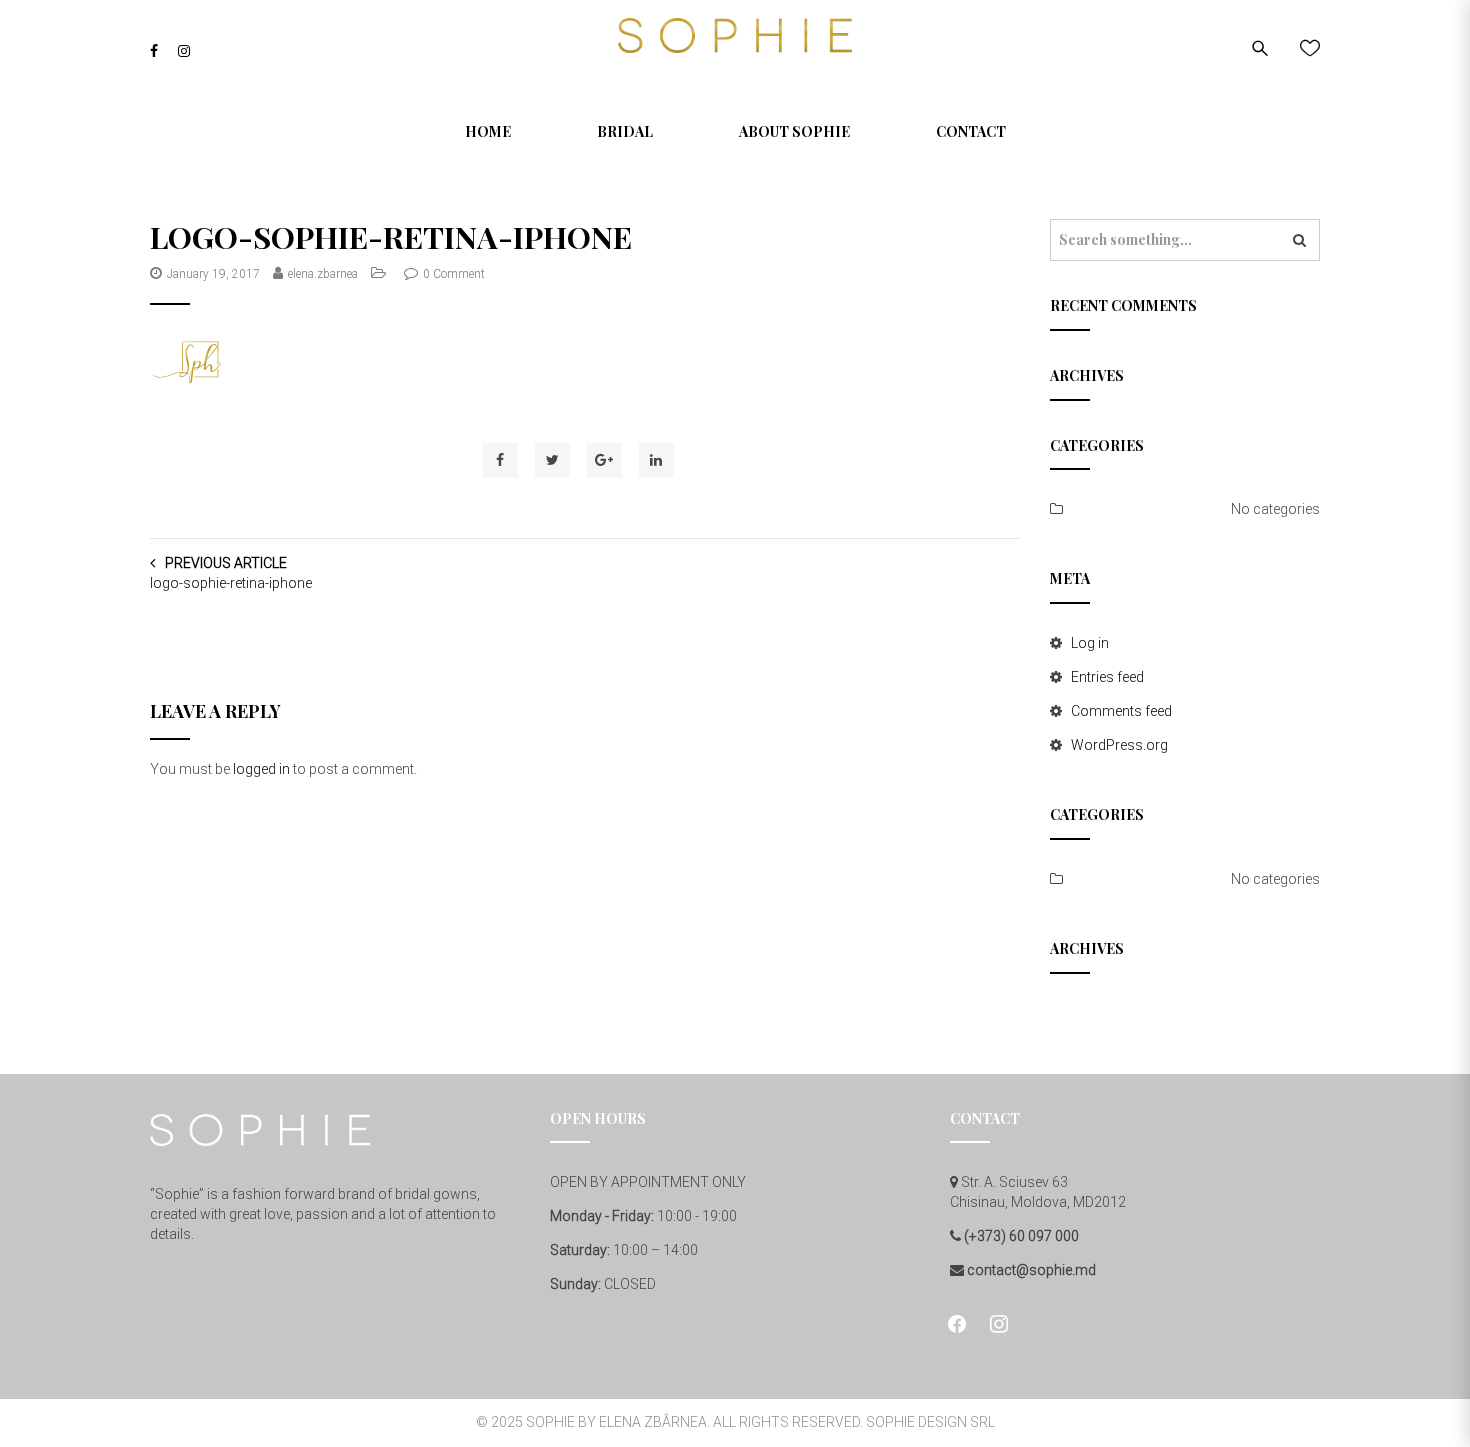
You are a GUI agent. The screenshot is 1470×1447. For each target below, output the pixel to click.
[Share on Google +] (604, 460)
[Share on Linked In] (656, 460)
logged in (261, 769)
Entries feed (1107, 677)
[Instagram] (184, 51)
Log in (1090, 643)
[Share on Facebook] (500, 460)
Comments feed (1121, 711)
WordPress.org (1119, 745)
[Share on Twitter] (552, 460)
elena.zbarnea (323, 274)
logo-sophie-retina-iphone (231, 583)
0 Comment (454, 274)
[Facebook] (154, 51)
